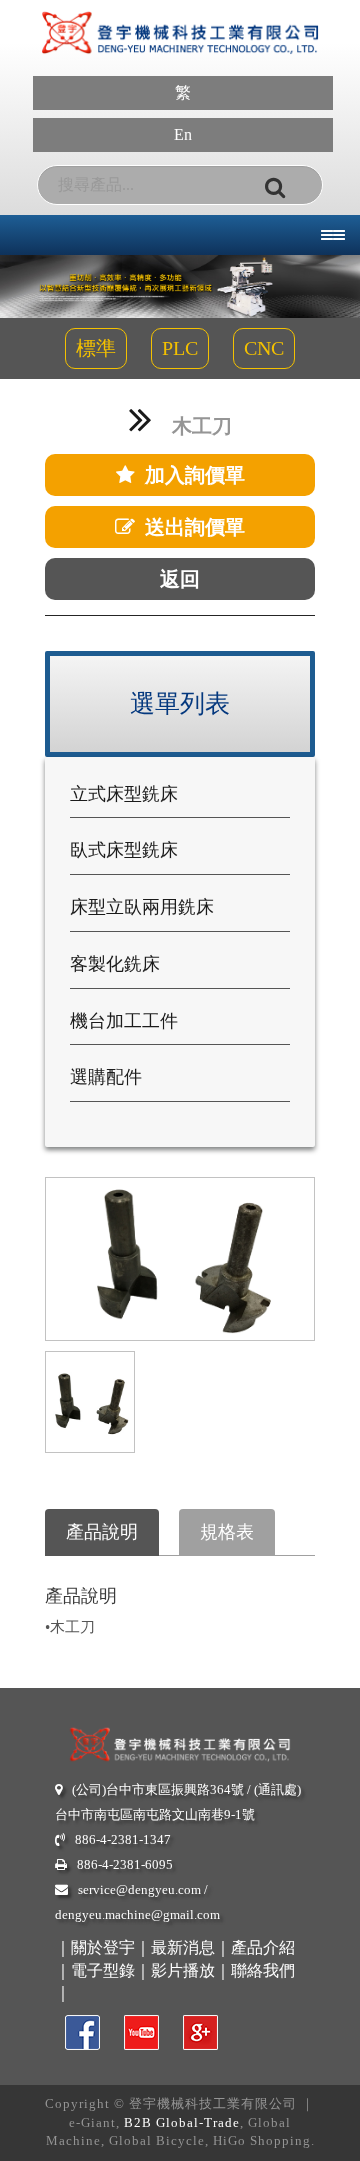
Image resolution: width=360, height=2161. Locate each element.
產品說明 (102, 1532)
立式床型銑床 (124, 794)
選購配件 (106, 1077)
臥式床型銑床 (124, 850)
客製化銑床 (115, 964)
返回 (180, 579)
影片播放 (183, 1970)
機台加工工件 (124, 1021)
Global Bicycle (157, 2140)
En (183, 134)
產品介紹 (263, 1947)
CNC (264, 348)
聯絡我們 (263, 1970)
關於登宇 (103, 1947)
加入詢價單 (195, 475)
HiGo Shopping (262, 2140)
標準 (96, 348)
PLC (180, 348)
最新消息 (183, 1947)
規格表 (227, 1532)
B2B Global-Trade (182, 2122)
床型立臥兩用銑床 (142, 907)
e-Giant (92, 2122)
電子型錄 (103, 1970)
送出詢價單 (195, 527)
